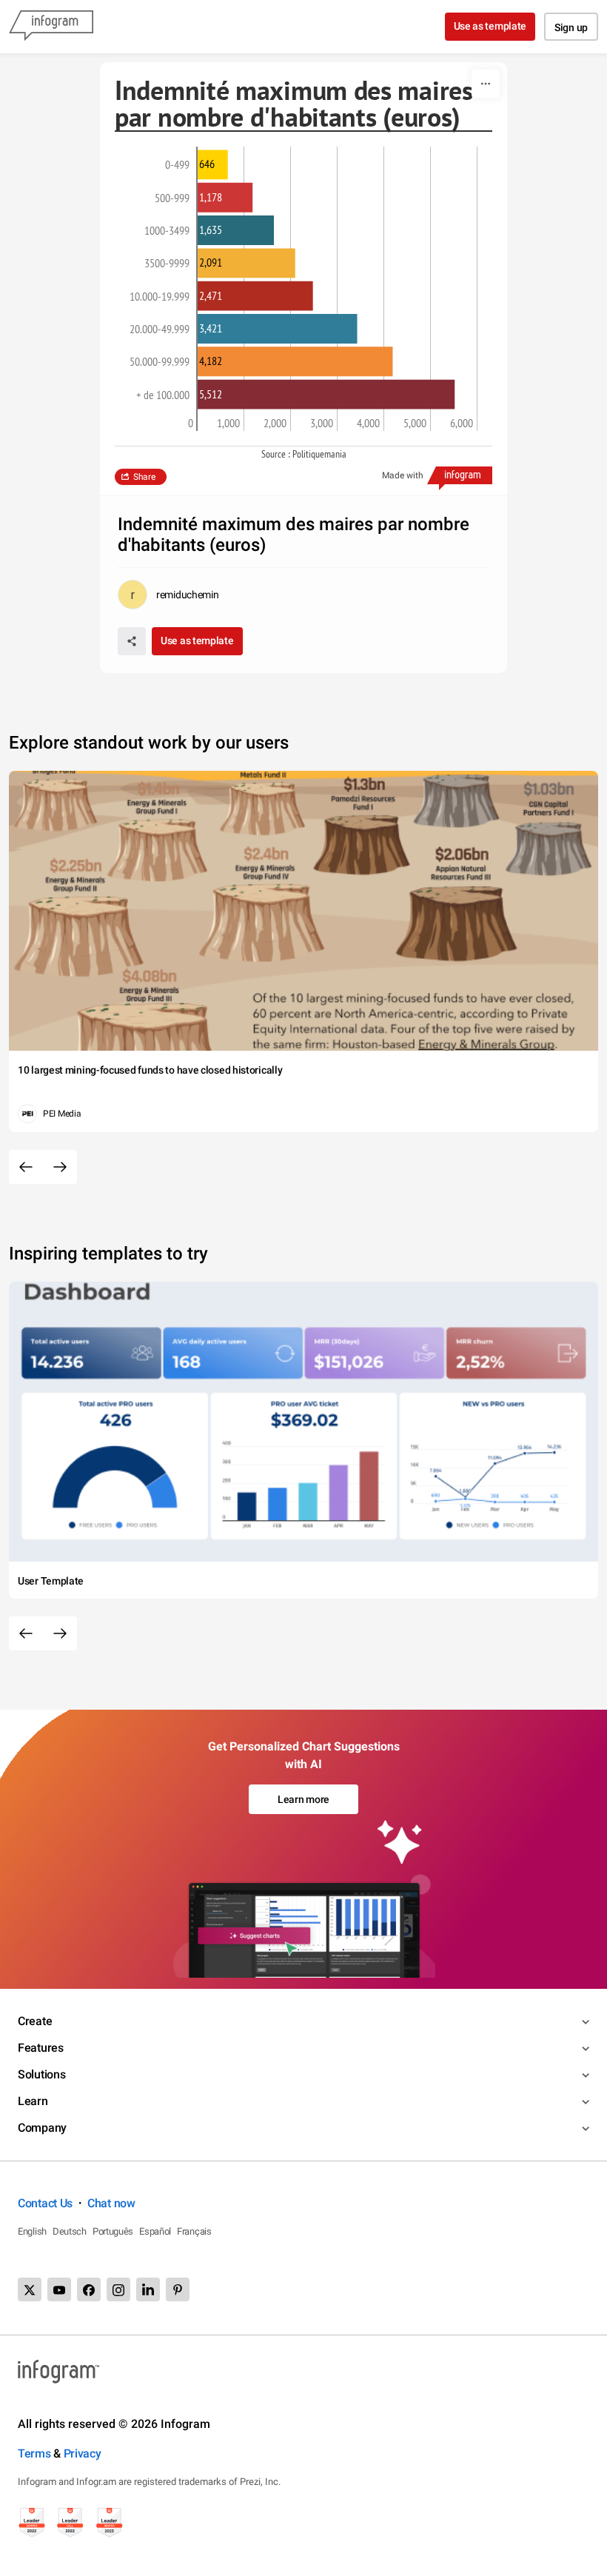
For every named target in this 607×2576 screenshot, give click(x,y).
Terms (34, 2453)
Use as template (490, 26)
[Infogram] (51, 27)
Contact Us (45, 2203)
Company (42, 2128)
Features (41, 2048)
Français (194, 2231)
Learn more (303, 1799)
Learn (33, 2101)
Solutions (41, 2074)
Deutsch (70, 2231)
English (32, 2231)
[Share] (132, 641)
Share (144, 477)
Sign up (571, 27)
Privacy (83, 2453)
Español (155, 2231)
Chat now (111, 2203)
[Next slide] (60, 1167)
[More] (486, 84)
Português (113, 2231)
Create (35, 2021)
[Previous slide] (26, 1167)
